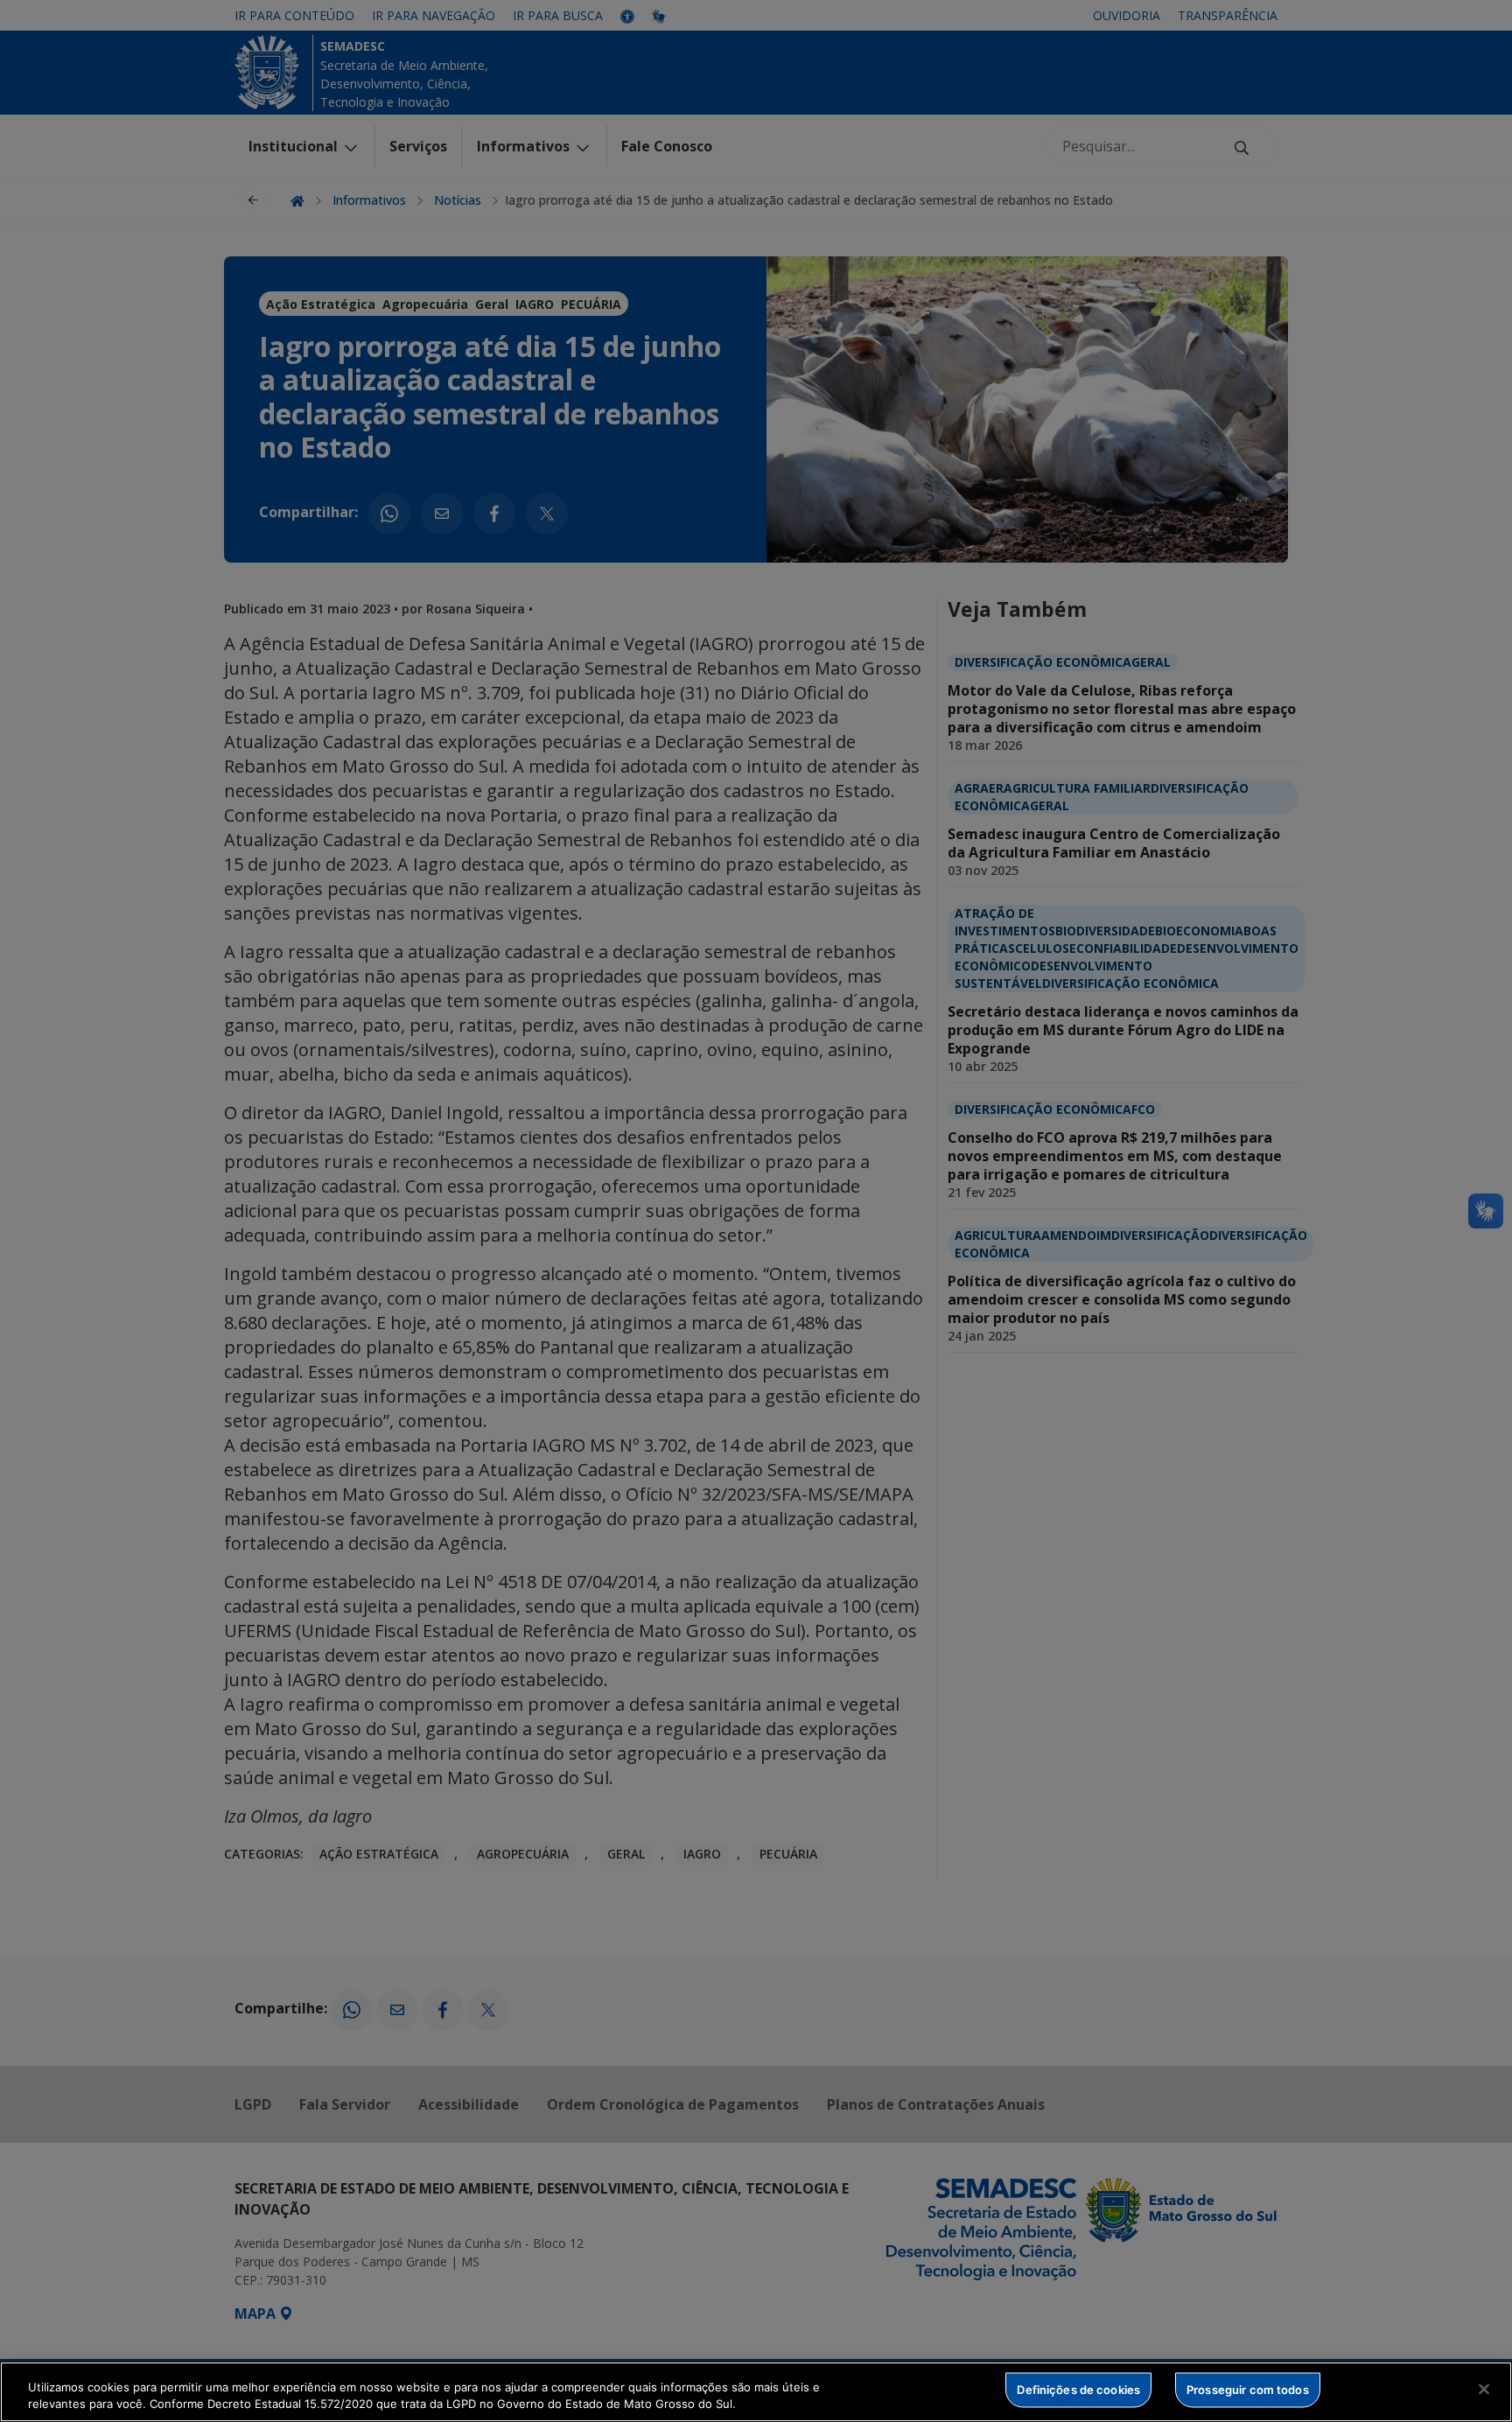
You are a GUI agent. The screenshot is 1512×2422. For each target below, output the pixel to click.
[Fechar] (1484, 2390)
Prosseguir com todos (1248, 2390)
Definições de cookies (1078, 2390)
